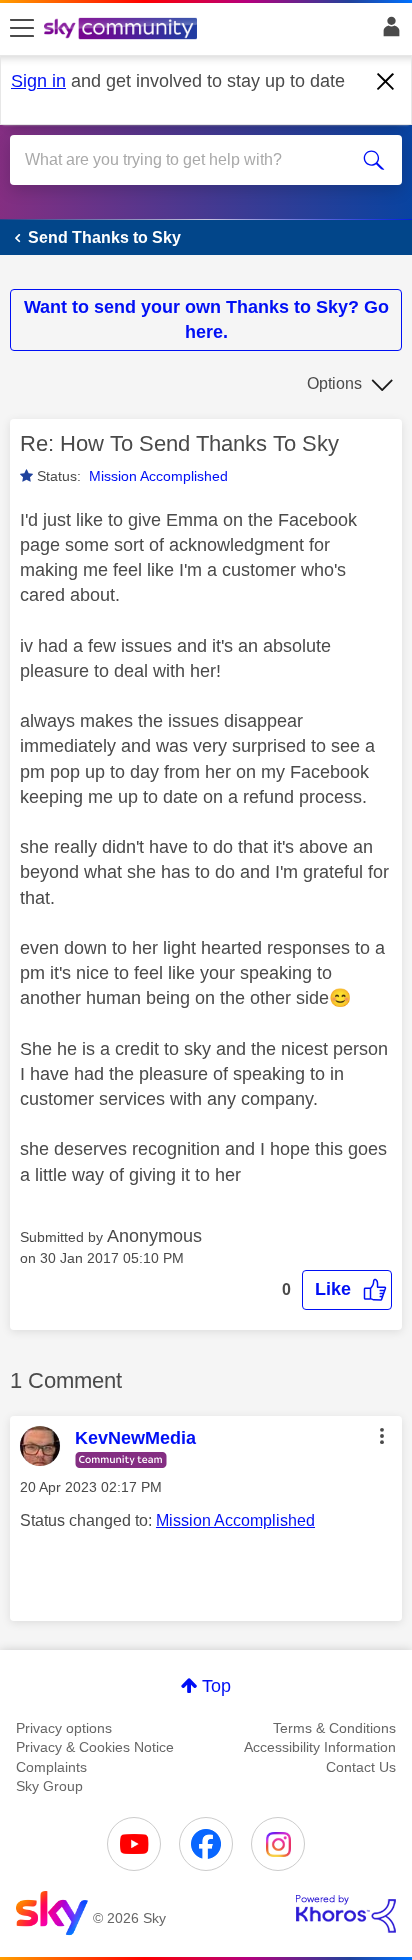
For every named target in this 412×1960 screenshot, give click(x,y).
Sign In (387, 32)
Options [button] (334, 383)
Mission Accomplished (158, 476)
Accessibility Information (320, 1747)
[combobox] (186, 160)
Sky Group (49, 1786)
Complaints (51, 1767)
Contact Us (361, 1767)
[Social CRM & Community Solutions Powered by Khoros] (346, 1914)
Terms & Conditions (334, 1728)
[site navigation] (22, 29)
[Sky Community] (123, 30)
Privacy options (64, 1728)
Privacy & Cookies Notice (95, 1747)
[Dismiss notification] (386, 82)
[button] (347, 1289)
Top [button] (216, 1686)
